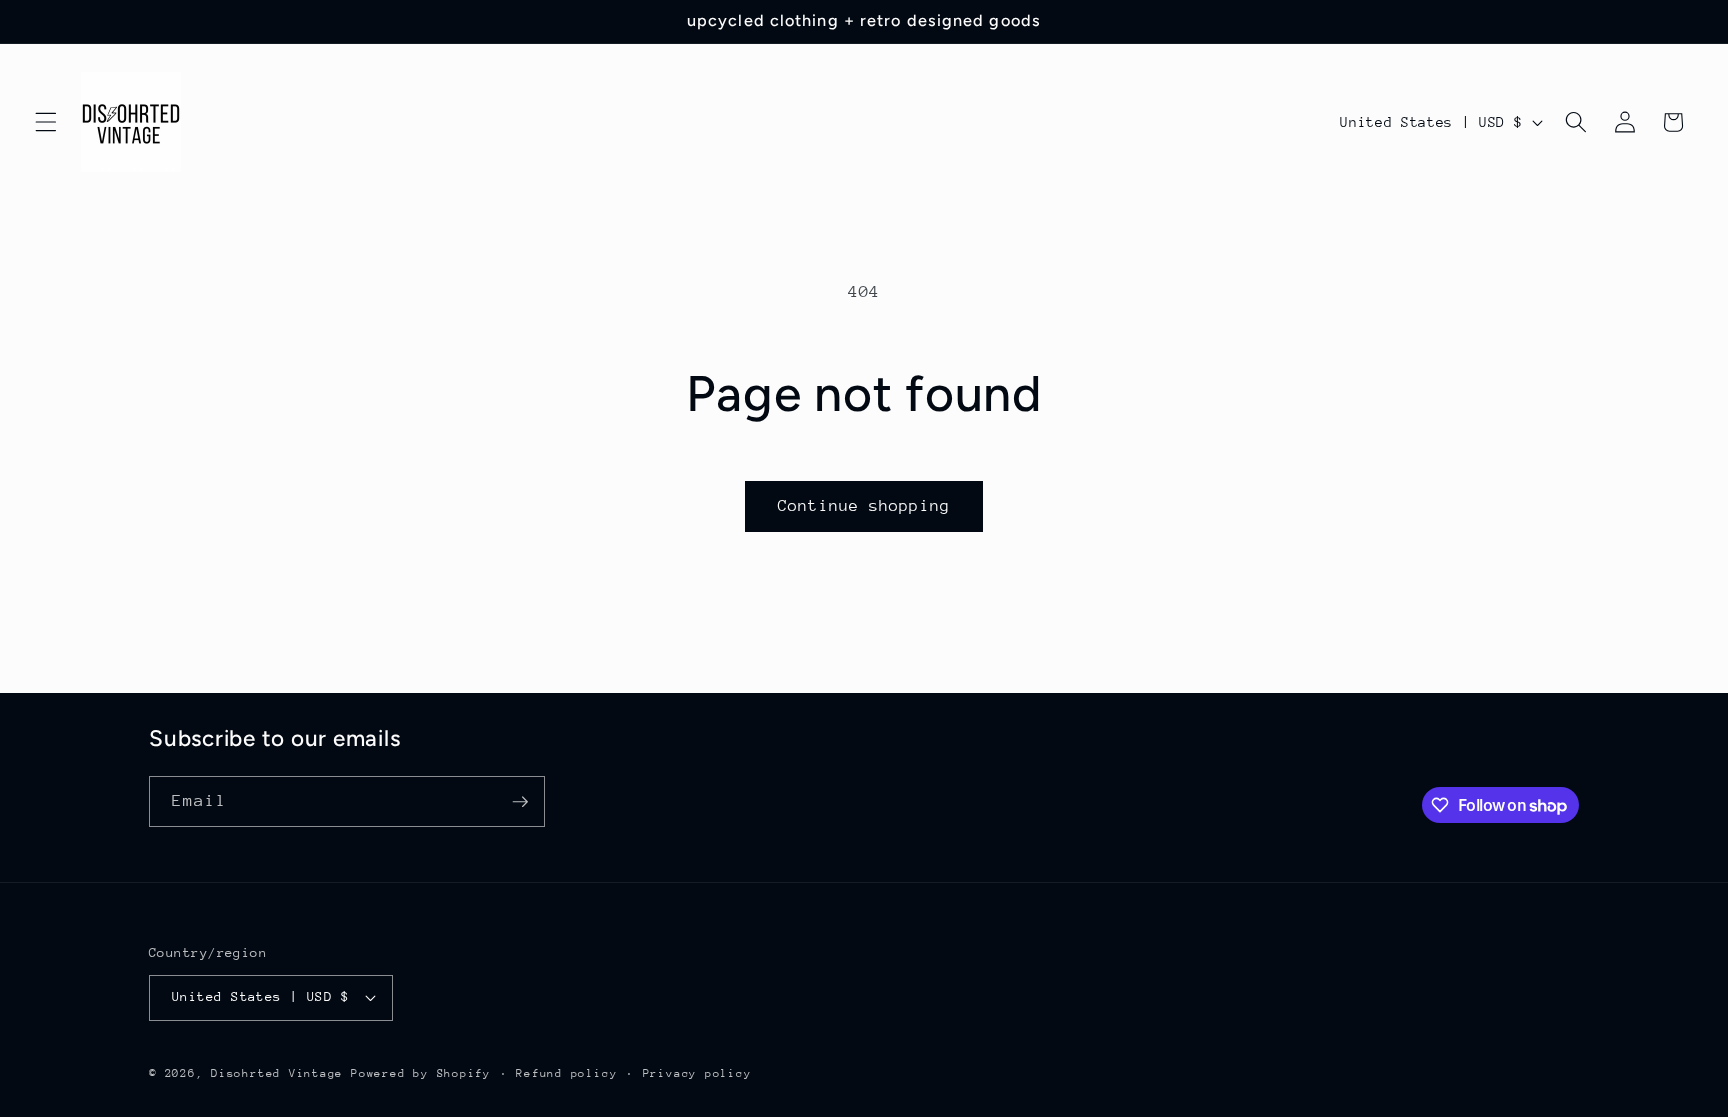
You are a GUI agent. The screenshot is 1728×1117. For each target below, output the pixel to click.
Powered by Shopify (421, 1073)
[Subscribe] (520, 802)
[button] (46, 122)
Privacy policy (697, 1073)
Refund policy (566, 1073)
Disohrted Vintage (277, 1073)
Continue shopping (864, 506)
